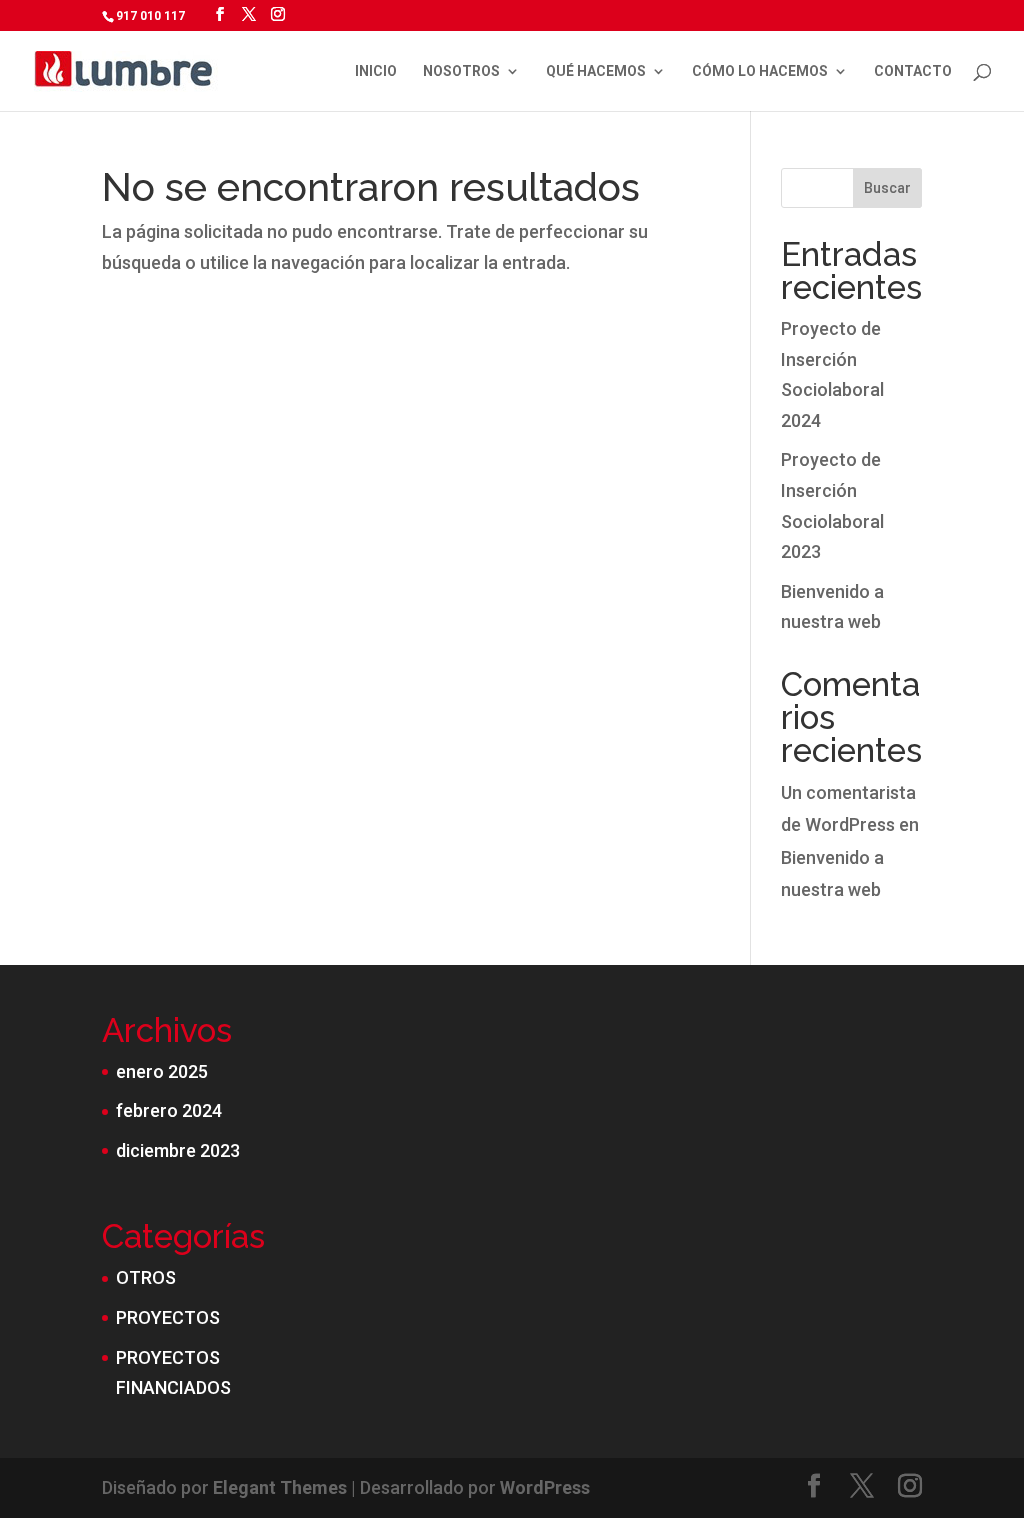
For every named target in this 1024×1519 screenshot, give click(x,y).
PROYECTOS (168, 1317)
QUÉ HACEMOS (596, 71)
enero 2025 (162, 1071)
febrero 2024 (169, 1110)
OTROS (146, 1277)
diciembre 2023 (178, 1150)
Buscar (887, 188)
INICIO (376, 71)
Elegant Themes (280, 1487)
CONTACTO (913, 71)
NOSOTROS (461, 71)
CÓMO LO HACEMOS (760, 71)
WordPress (545, 1487)
